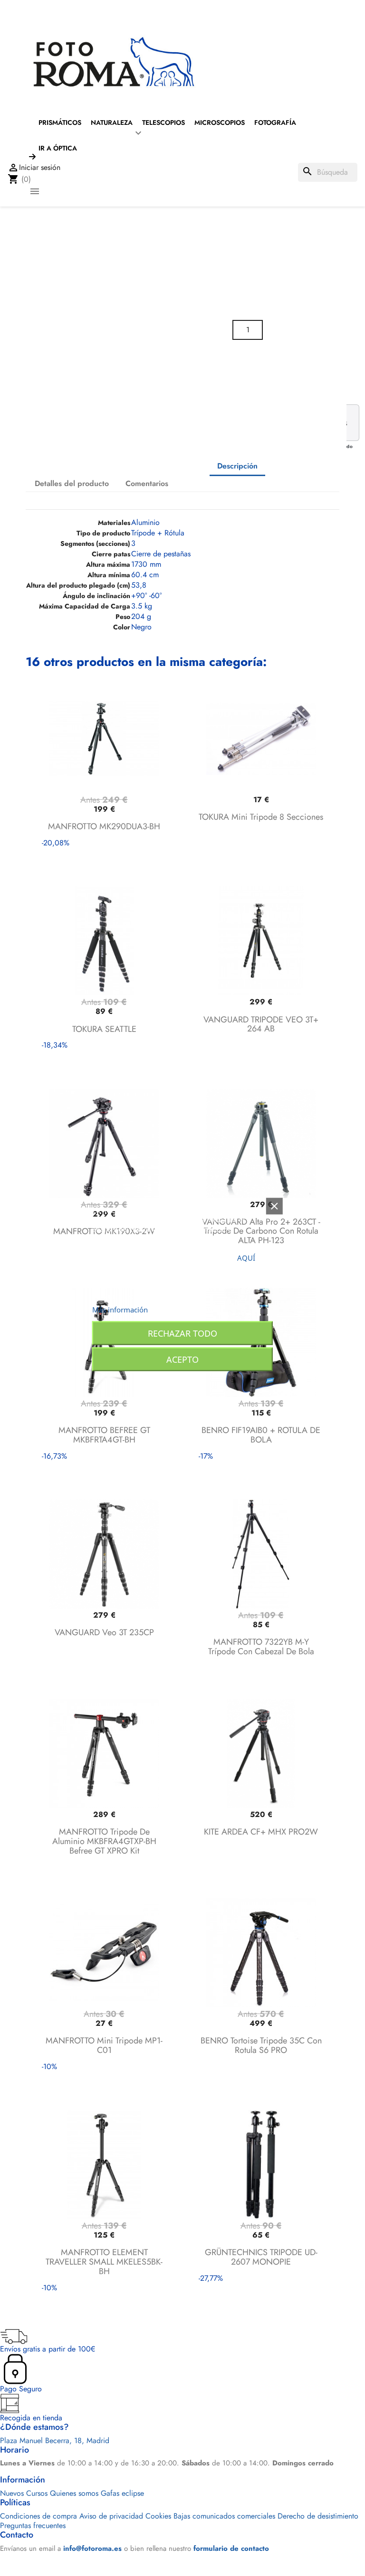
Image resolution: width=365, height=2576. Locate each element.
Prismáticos (60, 122)
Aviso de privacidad (111, 2516)
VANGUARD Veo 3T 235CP (104, 1632)
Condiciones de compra (38, 2516)
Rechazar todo (182, 1333)
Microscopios (220, 122)
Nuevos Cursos (24, 2493)
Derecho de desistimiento (318, 2516)
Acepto (182, 1359)
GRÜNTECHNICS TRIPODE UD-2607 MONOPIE (261, 2257)
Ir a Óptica (58, 148)
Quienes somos (74, 2493)
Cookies (158, 2516)
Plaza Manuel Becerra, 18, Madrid (55, 2440)
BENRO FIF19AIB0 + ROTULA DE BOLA (261, 1435)
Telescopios (163, 122)
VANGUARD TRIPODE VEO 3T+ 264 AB (261, 1024)
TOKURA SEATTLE (104, 1029)
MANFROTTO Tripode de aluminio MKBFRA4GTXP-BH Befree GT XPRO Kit (104, 1841)
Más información (120, 1309)
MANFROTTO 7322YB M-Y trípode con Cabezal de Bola (261, 1647)
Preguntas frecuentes (33, 2525)
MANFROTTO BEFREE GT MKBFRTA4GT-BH (104, 1435)
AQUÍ (246, 1257)
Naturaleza (112, 122)
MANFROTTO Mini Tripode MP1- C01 (104, 2045)
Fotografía (275, 122)
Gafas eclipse (122, 2493)
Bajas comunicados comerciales (224, 2516)
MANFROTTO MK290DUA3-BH (104, 826)
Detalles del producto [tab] (72, 483)
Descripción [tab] (237, 466)
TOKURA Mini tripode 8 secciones (261, 817)
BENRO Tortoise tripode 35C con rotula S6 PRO (261, 2045)
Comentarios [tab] (147, 483)
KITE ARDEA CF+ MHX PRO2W (261, 1832)
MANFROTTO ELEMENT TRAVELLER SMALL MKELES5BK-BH (104, 2262)
